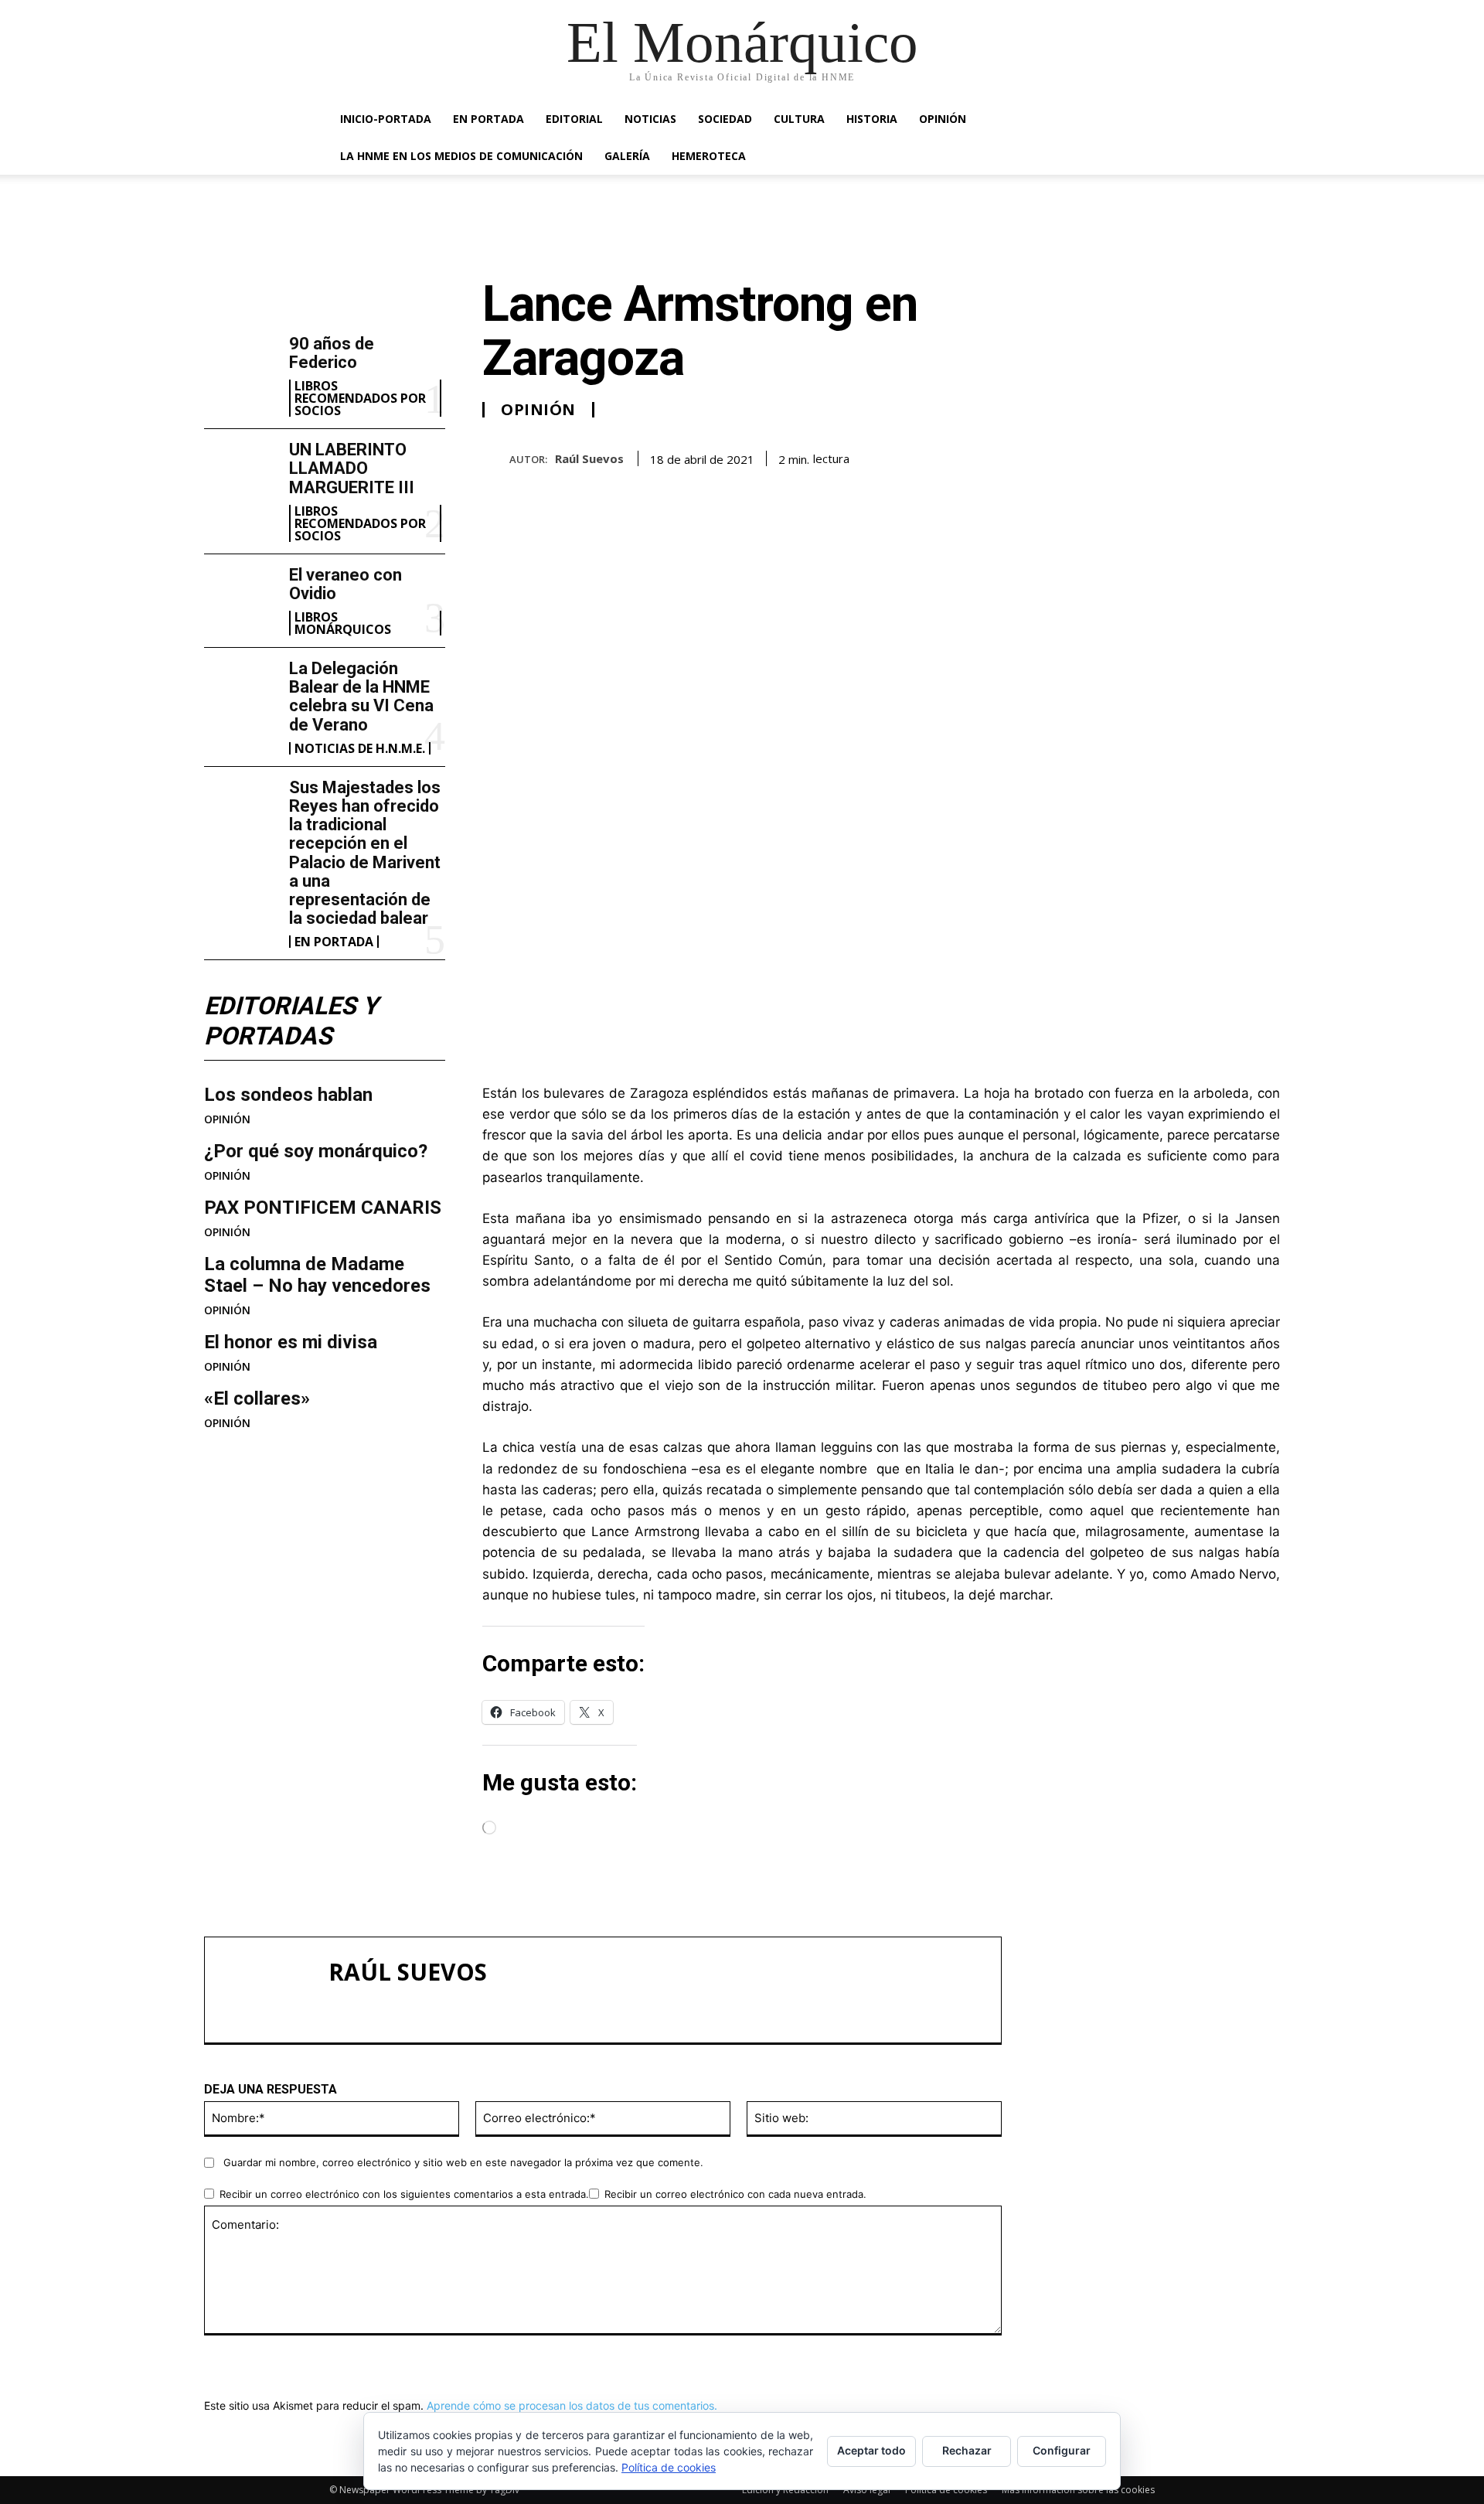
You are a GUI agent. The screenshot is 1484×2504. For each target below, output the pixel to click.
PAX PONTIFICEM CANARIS (323, 1208)
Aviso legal (867, 2490)
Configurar (1062, 2450)
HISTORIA (872, 119)
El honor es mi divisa (291, 1342)
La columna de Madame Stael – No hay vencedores (317, 1275)
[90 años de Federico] (240, 367)
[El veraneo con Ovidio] (240, 598)
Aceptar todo (871, 2450)
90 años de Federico (332, 353)
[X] (1156, 456)
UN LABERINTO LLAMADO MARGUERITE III (352, 468)
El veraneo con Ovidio (345, 584)
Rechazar (967, 2450)
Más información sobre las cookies (1078, 2490)
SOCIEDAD (725, 119)
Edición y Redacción (785, 2490)
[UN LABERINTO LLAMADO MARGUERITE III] (240, 473)
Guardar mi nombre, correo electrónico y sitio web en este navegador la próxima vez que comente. (463, 2162)
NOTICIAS (650, 119)
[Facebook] (1121, 456)
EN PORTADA (488, 119)
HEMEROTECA (709, 156)
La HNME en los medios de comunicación (461, 156)
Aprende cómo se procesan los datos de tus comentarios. (572, 2405)
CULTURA (799, 119)
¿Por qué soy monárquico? (316, 1151)
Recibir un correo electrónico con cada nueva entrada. (735, 2194)
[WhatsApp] (1227, 456)
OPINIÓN (943, 119)
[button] (1136, 120)
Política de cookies (946, 2490)
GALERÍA (627, 156)
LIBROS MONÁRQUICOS (343, 623)
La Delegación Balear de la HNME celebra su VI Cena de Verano (361, 697)
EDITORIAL (574, 119)
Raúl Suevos (589, 458)
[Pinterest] (1192, 456)
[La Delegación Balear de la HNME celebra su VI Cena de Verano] (240, 692)
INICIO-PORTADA (386, 119)
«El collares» (257, 1398)
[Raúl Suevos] (496, 459)
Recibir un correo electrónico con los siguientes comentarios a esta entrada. (404, 2194)
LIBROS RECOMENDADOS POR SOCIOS (360, 398)
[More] (1264, 456)
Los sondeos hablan (288, 1095)
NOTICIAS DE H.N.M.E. (360, 748)
